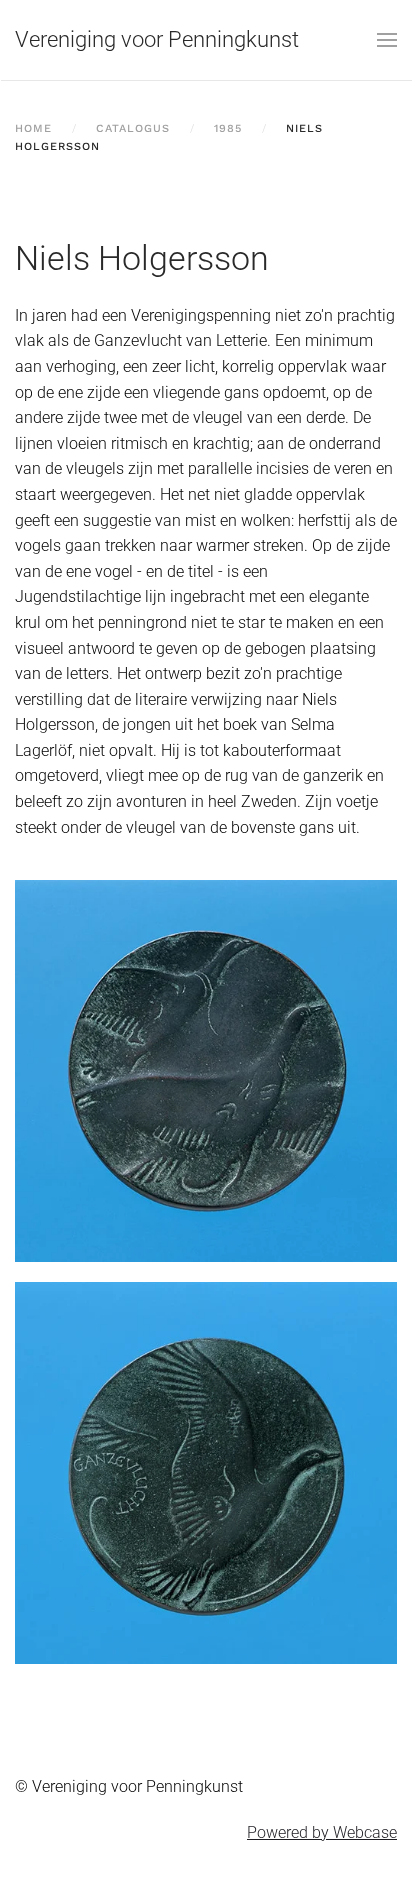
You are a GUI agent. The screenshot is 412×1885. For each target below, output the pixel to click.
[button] (387, 40)
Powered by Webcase (322, 1832)
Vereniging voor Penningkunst (157, 39)
